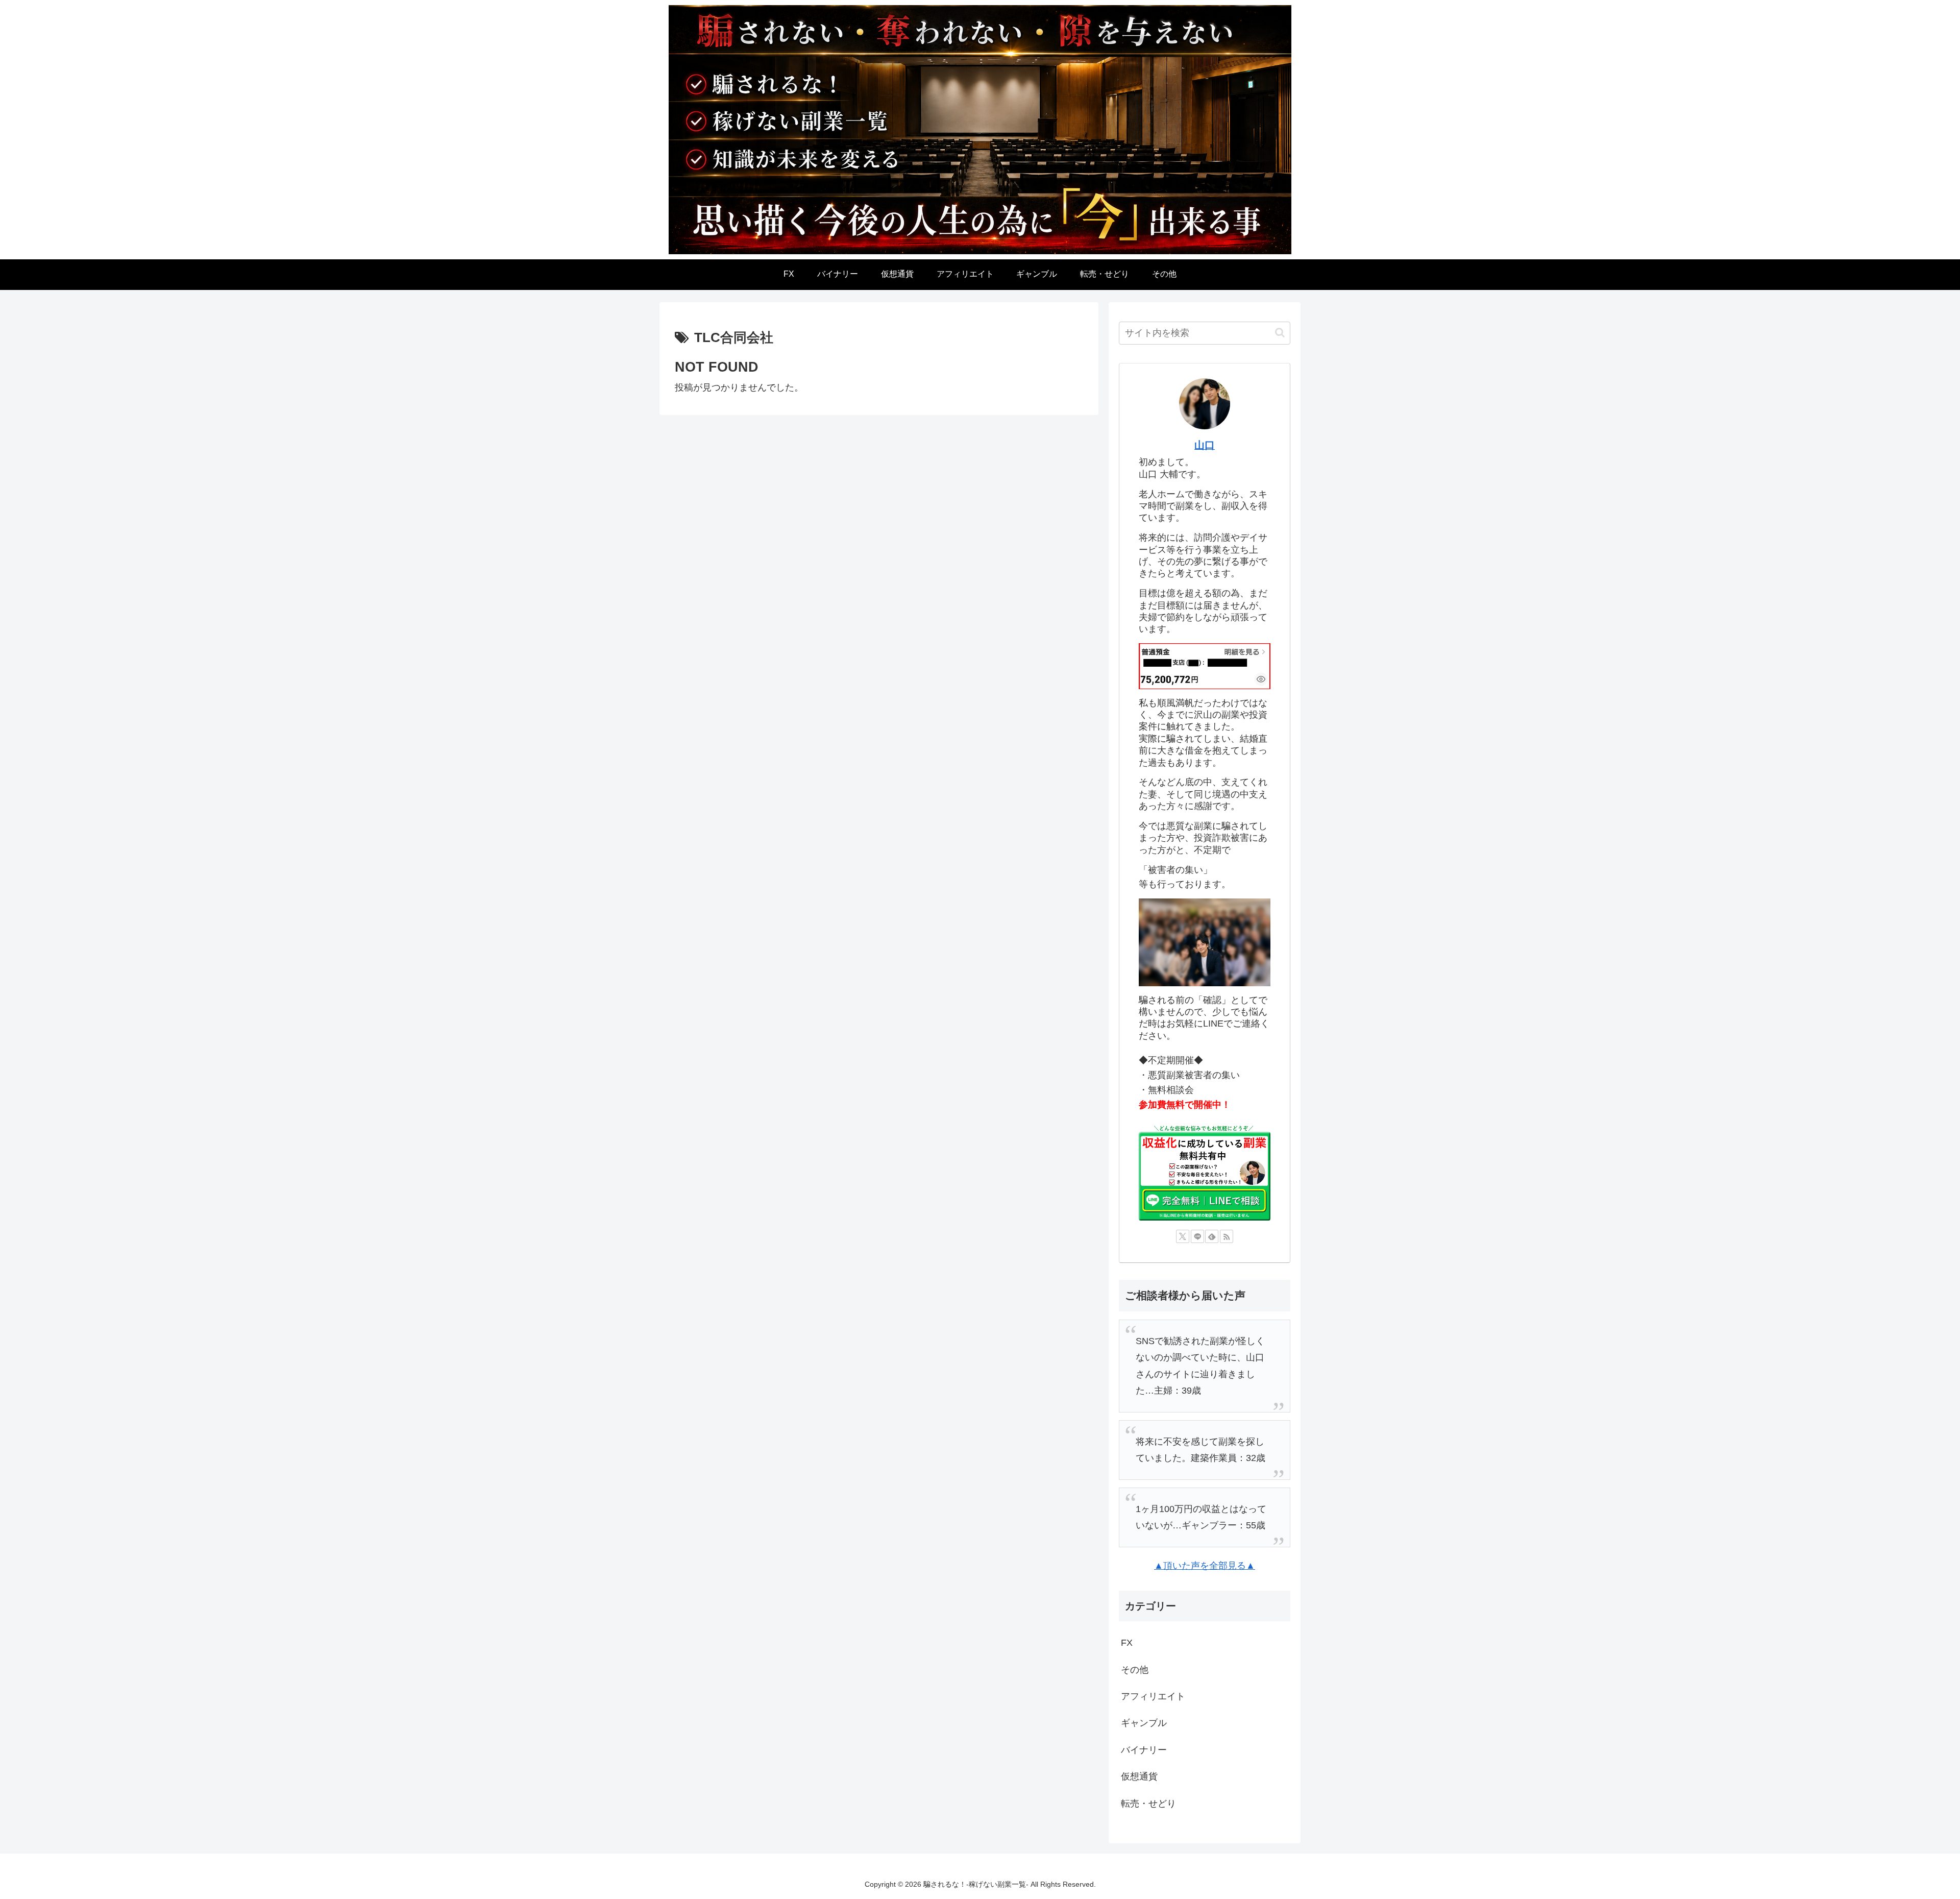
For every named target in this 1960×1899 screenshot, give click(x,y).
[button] (1280, 333)
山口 (1205, 445)
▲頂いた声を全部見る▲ (1205, 1566)
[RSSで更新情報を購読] (1227, 1236)
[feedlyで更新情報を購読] (1212, 1236)
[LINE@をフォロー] (1197, 1236)
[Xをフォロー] (1183, 1236)
